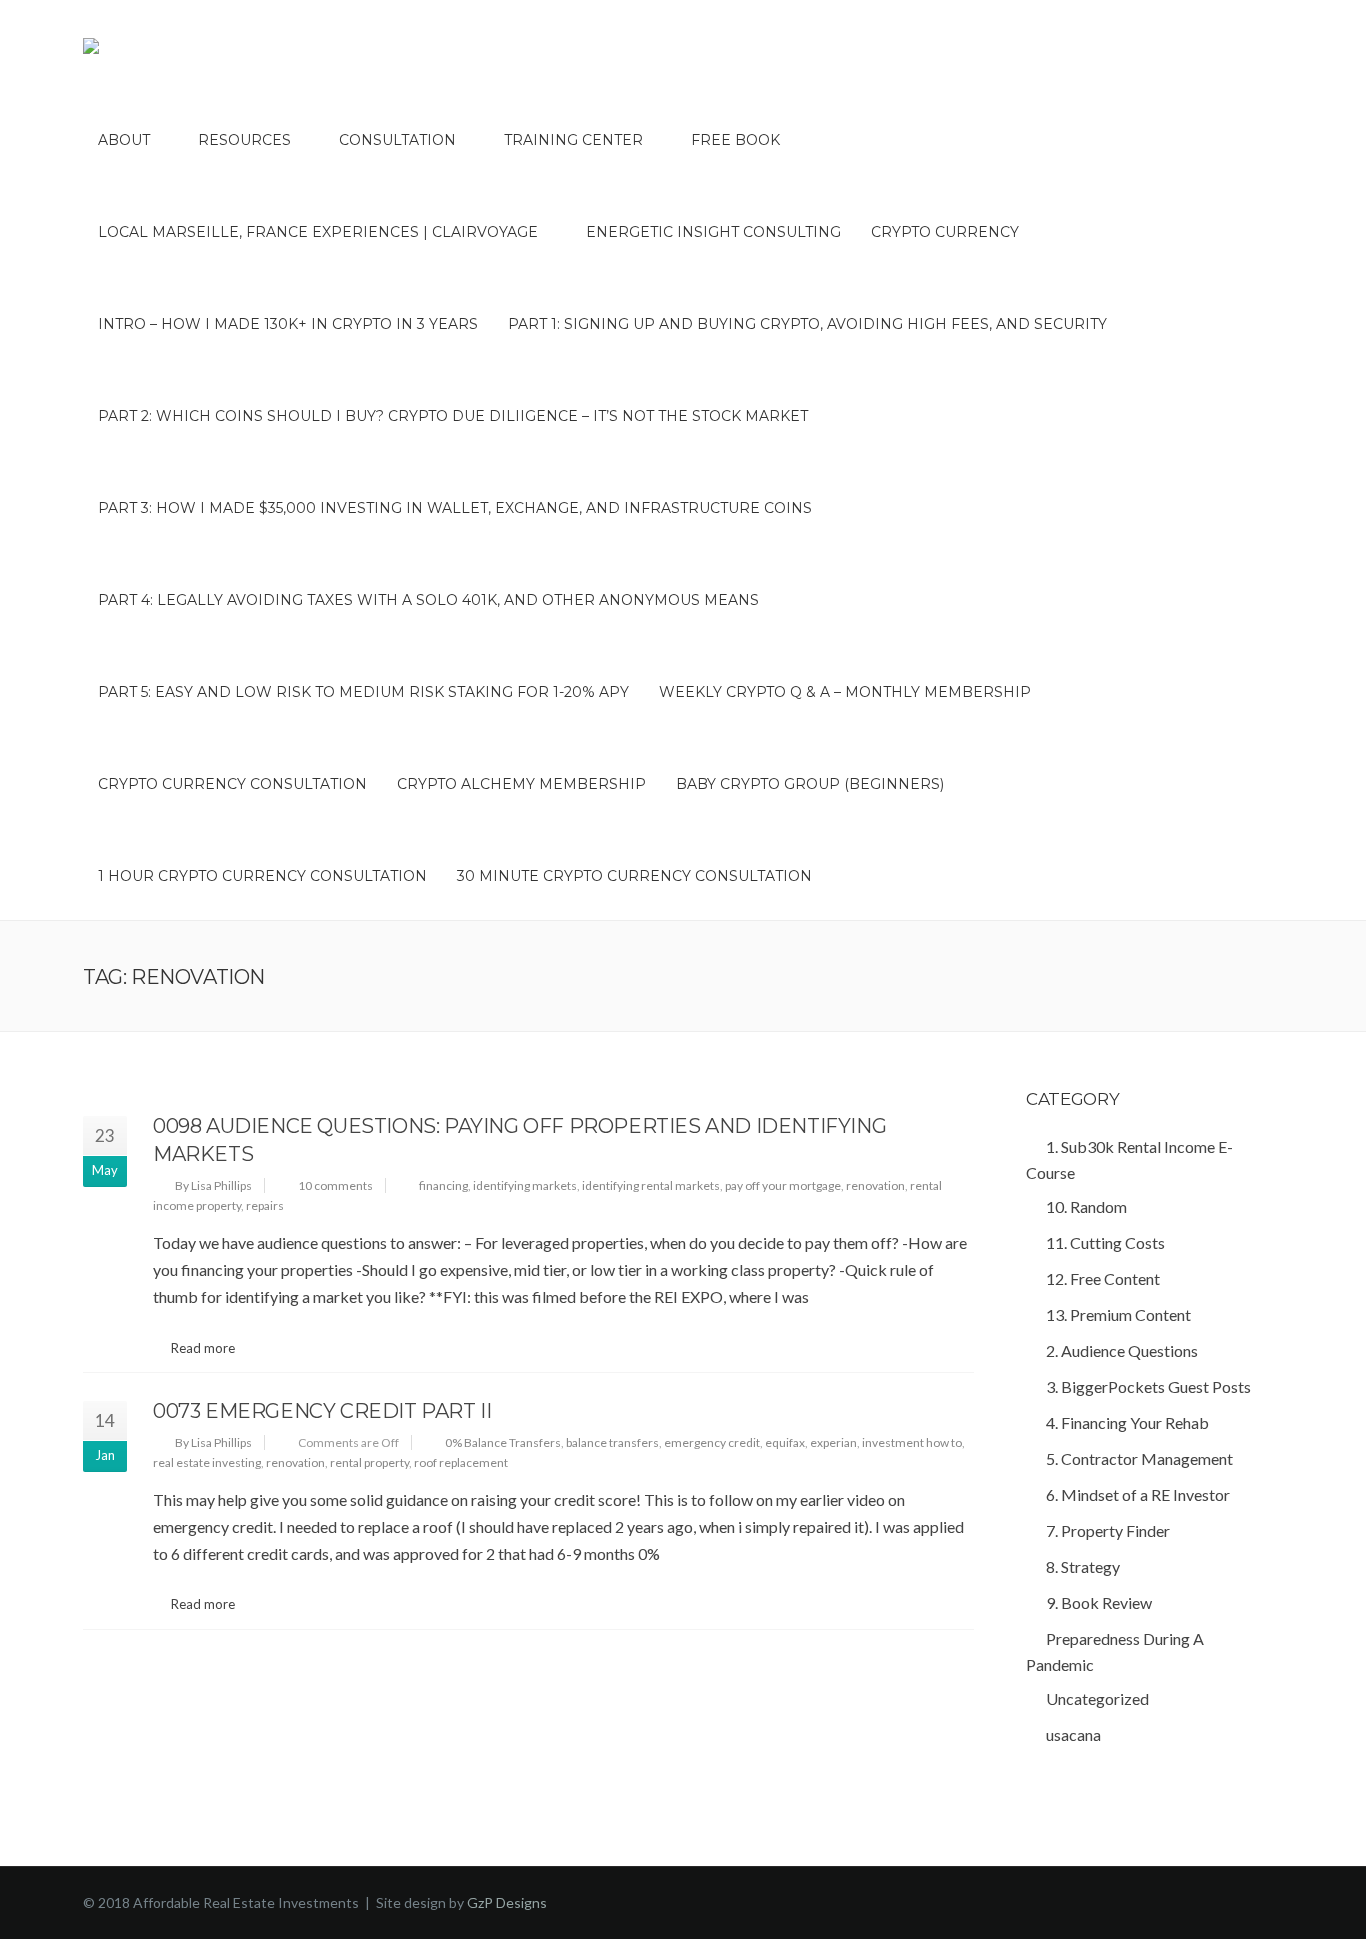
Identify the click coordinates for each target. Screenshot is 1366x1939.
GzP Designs (507, 1902)
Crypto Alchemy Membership (521, 784)
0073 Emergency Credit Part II (322, 1411)
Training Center (573, 140)
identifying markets (525, 1185)
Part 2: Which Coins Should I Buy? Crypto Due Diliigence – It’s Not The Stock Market (453, 416)
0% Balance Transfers (503, 1442)
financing (443, 1185)
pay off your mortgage (783, 1185)
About (124, 140)
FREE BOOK (735, 140)
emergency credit (712, 1442)
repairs (265, 1205)
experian (833, 1442)
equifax (785, 1442)
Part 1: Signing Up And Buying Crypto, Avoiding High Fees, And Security (807, 324)
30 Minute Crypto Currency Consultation (634, 876)
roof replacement (461, 1462)
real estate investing (207, 1462)
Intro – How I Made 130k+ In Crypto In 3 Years (288, 324)
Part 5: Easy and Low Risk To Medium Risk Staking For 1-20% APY (363, 692)
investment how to (912, 1442)
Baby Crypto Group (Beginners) (810, 784)
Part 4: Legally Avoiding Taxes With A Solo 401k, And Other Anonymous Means (428, 600)
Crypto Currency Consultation (232, 784)
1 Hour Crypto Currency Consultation (262, 876)
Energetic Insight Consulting (713, 232)
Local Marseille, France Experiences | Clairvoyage (318, 232)
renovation (875, 1185)
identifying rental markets (651, 1185)
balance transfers (612, 1442)
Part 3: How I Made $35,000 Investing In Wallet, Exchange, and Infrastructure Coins (455, 508)
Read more (203, 1348)
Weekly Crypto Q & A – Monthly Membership (845, 692)
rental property (369, 1462)
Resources (244, 140)
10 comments (335, 1185)
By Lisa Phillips (213, 1185)
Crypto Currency (945, 232)
